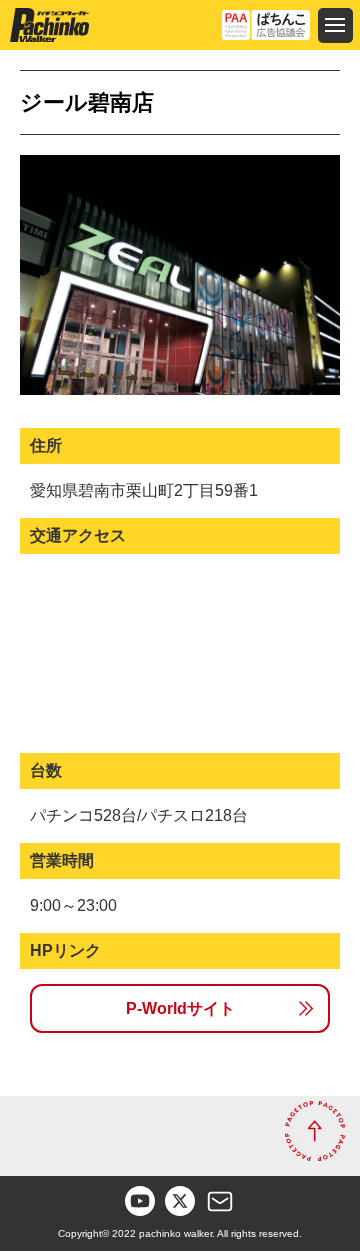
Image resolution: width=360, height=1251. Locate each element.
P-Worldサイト (180, 1008)
